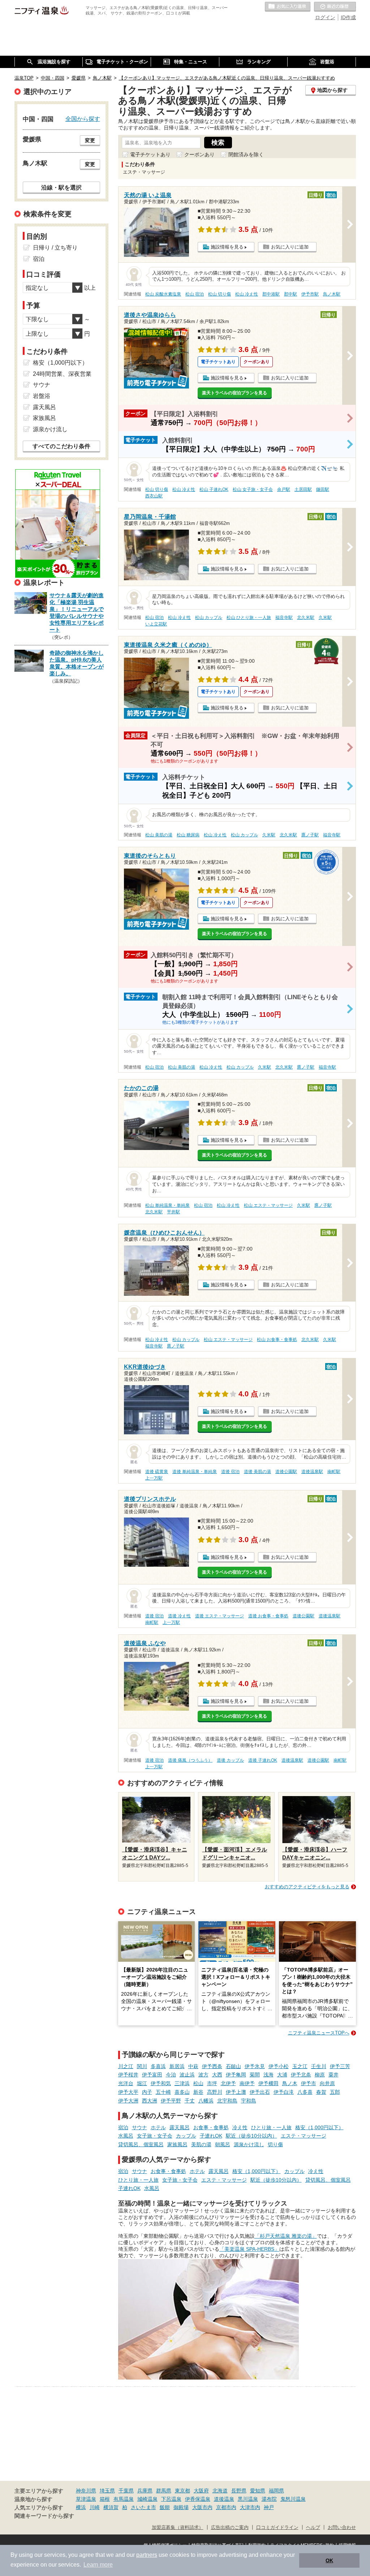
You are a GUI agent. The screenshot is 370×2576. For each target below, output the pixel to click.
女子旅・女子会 (155, 2136)
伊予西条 (212, 2066)
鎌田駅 (323, 489)
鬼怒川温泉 (293, 2499)
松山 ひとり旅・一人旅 (249, 618)
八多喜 (305, 2092)
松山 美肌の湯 (159, 835)
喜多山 (182, 2092)
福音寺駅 (284, 618)
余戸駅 (284, 489)
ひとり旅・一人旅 (271, 2127)
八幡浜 (206, 2101)
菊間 (255, 2075)
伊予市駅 (310, 294)
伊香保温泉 (198, 2499)
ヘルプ (313, 2528)
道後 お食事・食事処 (268, 1616)
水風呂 (126, 2136)
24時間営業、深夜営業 (62, 374)
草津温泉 (86, 2499)
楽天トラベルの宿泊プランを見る (235, 393)
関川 (142, 2066)
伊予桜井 (128, 2075)
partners (147, 2555)
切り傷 (275, 2144)
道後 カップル (230, 1760)
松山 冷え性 (247, 294)
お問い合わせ (342, 2528)
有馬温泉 (124, 2499)
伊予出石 (260, 2092)
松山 (198, 2083)
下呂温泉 (171, 2499)
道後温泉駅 (312, 1472)
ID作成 (348, 17)
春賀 (321, 2092)
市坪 (212, 2083)
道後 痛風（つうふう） (190, 1760)
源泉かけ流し (249, 2144)
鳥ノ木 (290, 2083)
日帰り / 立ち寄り (55, 248)
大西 (217, 2075)
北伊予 (228, 2083)
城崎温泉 (147, 2499)
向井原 (327, 2083)
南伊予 (247, 2083)
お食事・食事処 (211, 2127)
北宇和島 (227, 2101)
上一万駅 (154, 1478)
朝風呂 (223, 2144)
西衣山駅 (154, 496)
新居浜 (177, 2066)
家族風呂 (177, 2144)
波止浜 (187, 2075)
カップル (186, 2136)
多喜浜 (158, 2066)
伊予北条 (301, 2075)
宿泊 (123, 2127)
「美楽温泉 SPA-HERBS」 (249, 2249)
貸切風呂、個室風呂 (141, 2144)
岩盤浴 (42, 396)
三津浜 (182, 2083)
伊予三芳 (340, 2066)
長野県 (239, 2491)
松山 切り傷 (220, 294)
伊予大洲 (128, 2101)
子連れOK (211, 2136)
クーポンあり (199, 154)
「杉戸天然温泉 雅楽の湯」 (286, 2236)
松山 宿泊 (195, 294)
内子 (147, 2092)
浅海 (268, 2075)
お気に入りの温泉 (288, 7)
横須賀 (111, 2507)
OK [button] (329, 2560)
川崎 (95, 2507)
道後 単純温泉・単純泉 (195, 1472)
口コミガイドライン (277, 2528)
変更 (90, 140)
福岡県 (276, 2491)
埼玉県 (107, 2491)
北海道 (220, 2491)
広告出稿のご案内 (230, 2528)
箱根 (105, 2499)
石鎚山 (233, 2066)
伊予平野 (171, 2101)
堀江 (142, 2083)
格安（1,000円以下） (319, 2127)
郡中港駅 (271, 294)
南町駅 (334, 1472)
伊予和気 (161, 2083)
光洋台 (126, 2083)
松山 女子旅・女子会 (253, 489)
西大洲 (150, 2101)
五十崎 (163, 2092)
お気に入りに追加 (290, 247)
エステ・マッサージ (304, 2136)
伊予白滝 (284, 2092)
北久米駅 (306, 618)
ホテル (158, 2127)
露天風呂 (180, 2127)
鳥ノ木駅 (332, 294)
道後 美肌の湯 (257, 1472)
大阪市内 (202, 2507)
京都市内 (226, 2507)
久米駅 (325, 618)
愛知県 (258, 2491)
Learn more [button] (98, 2565)
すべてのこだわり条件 (61, 446)
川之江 (126, 2066)
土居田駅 (303, 489)
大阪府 (201, 2491)
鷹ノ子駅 (310, 835)
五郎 (335, 2092)
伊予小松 (279, 2066)
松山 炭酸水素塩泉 (163, 294)
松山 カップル (209, 618)
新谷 (198, 2092)
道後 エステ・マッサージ (220, 1616)
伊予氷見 (255, 2066)
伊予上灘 (236, 2092)
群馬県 (164, 2491)
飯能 (165, 2507)
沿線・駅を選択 (61, 187)
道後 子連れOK (263, 1760)
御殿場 (181, 2507)
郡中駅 (291, 294)
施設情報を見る (227, 247)
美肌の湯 (201, 2144)
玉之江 (300, 2066)
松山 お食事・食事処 (277, 1340)
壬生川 (319, 2066)
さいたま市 (143, 2507)
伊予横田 (268, 2083)
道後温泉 (224, 2499)
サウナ (139, 2127)
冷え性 (240, 2127)
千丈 (190, 2101)
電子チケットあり (150, 154)
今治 (171, 2075)
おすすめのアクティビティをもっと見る (307, 1887)
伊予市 (309, 2083)
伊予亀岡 (236, 2075)
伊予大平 (128, 2092)
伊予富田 (152, 2075)
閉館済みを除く (246, 154)
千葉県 (126, 2491)
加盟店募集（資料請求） (178, 2528)
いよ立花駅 (156, 624)
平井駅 (173, 1212)
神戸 (269, 2507)
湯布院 (269, 2499)
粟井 (334, 2075)
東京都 (182, 2491)
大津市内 (250, 2507)
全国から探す (83, 119)
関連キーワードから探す (44, 2516)
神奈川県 (86, 2491)
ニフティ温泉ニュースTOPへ (319, 2033)
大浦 (282, 2075)
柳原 (320, 2075)
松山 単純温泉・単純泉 (167, 1205)
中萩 (193, 2066)
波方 (203, 2075)
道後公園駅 (286, 1472)
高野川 (215, 2092)
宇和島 (249, 2101)
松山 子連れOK (214, 489)
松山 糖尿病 (188, 835)
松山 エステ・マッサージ (268, 1205)
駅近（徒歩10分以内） (251, 2136)
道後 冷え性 (179, 1616)
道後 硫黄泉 (157, 1472)
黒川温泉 (248, 2499)
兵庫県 (145, 2491)
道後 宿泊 (230, 1472)
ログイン (325, 17)
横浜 (81, 2507)
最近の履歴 (335, 7)
